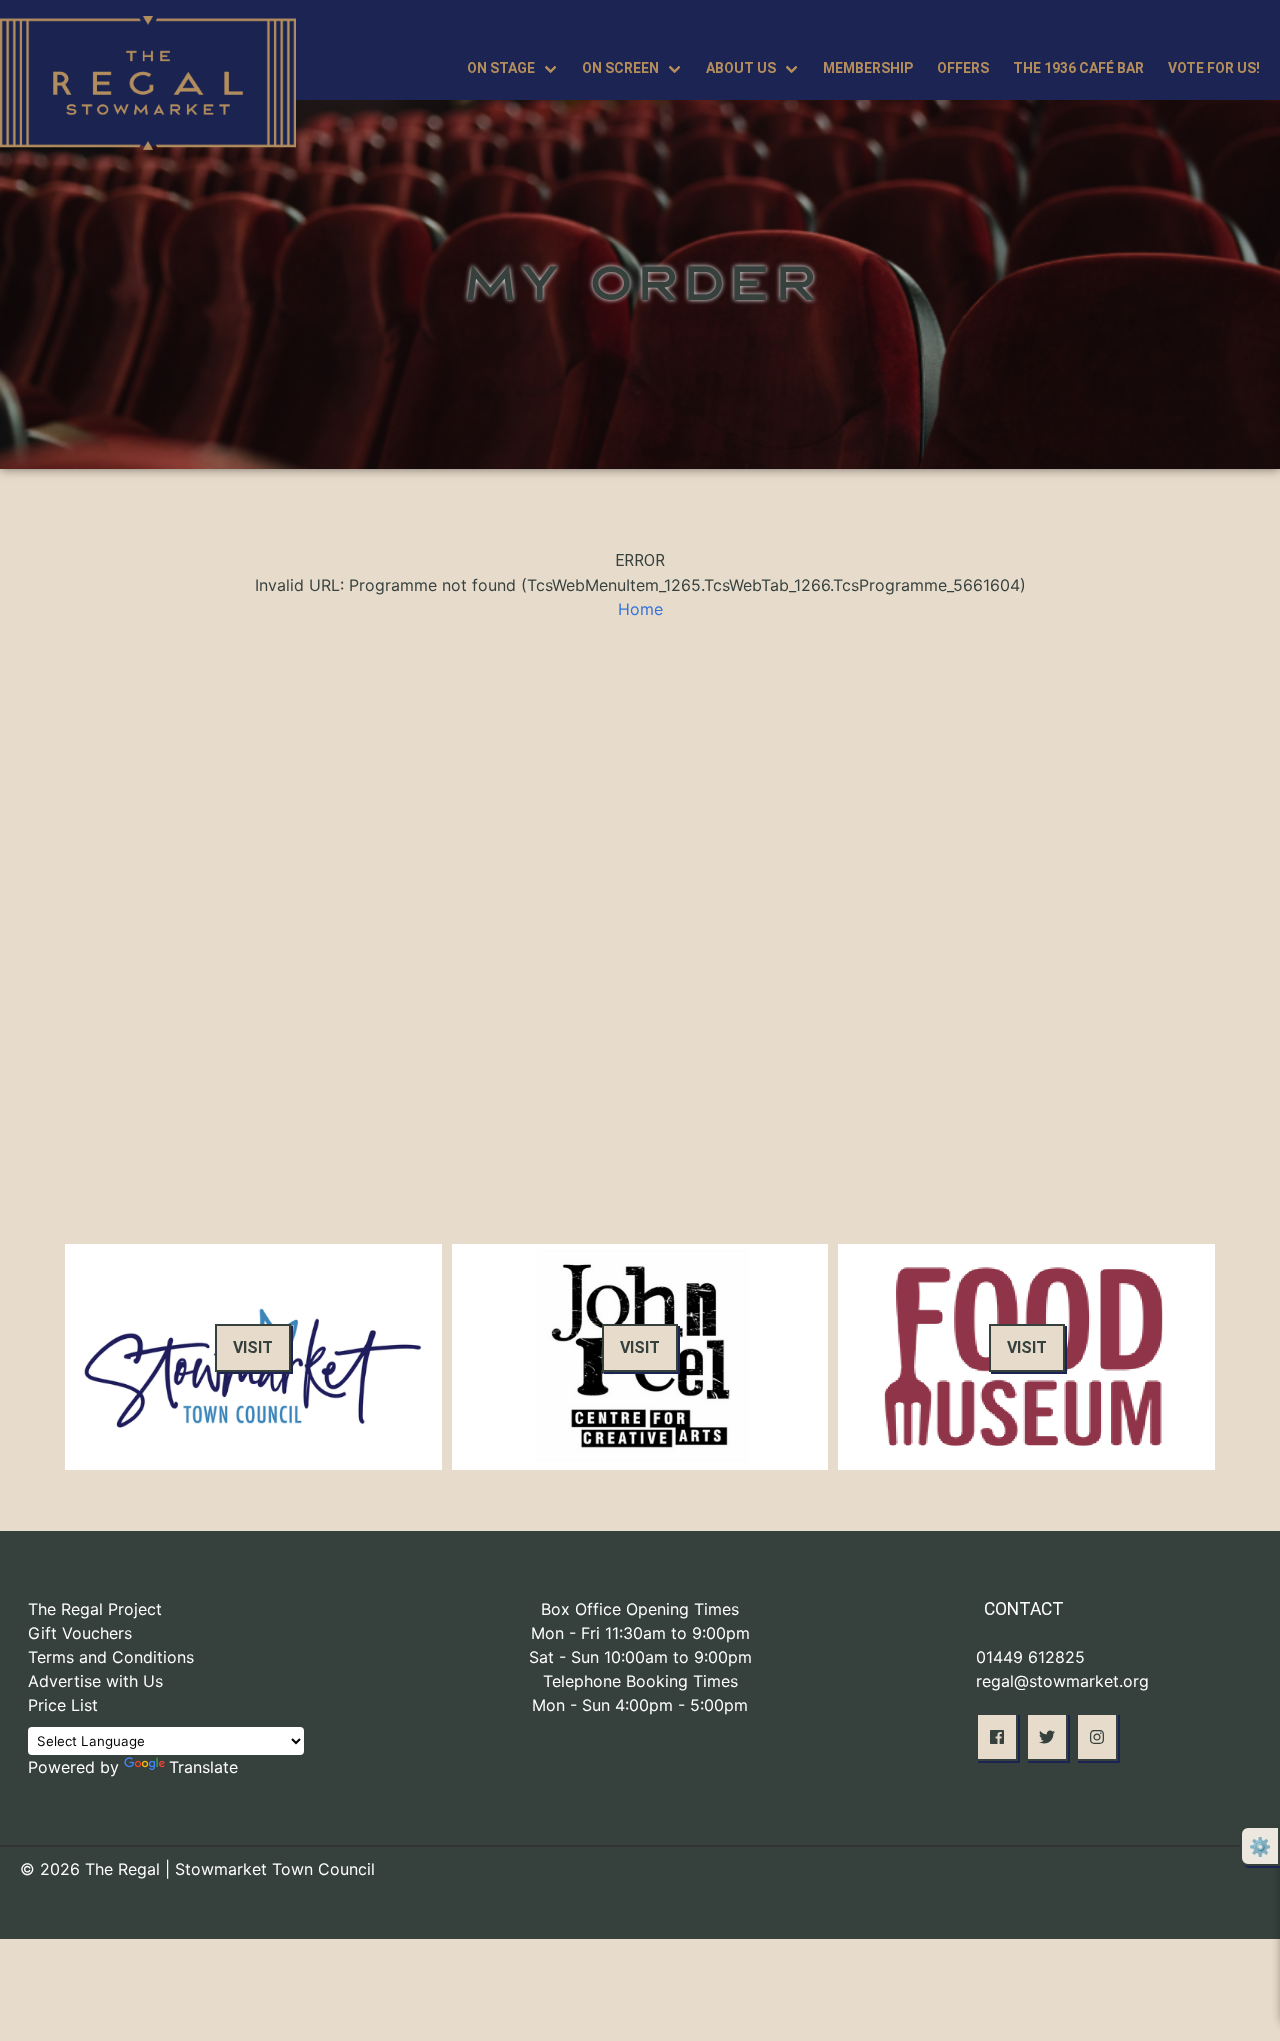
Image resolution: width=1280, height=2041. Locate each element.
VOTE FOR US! (1214, 68)
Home (640, 609)
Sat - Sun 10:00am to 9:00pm (640, 1657)
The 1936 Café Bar (1078, 68)
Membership (868, 68)
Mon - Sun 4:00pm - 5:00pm (640, 1705)
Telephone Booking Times (640, 1681)
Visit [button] (253, 1347)
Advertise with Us (95, 1681)
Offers (963, 68)
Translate (203, 1767)
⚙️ (1260, 1846)
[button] (997, 1737)
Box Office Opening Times (640, 1609)
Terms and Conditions (111, 1657)
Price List (63, 1705)
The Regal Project (95, 1609)
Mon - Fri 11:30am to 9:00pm (640, 1633)
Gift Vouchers (80, 1633)
